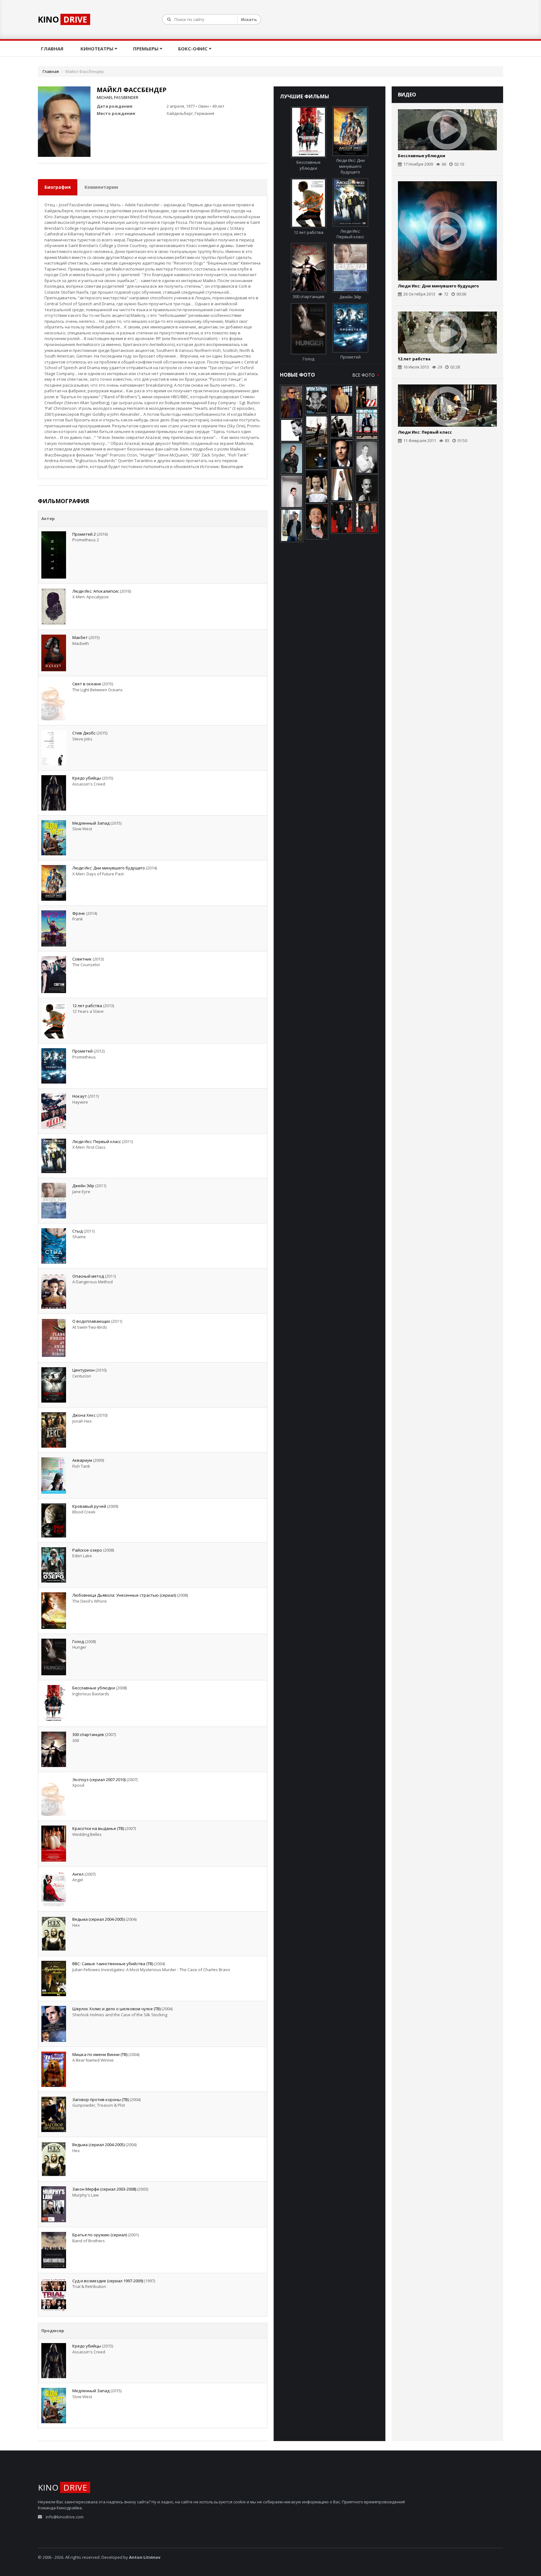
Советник (82, 959)
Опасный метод (88, 1276)
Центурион (83, 1370)
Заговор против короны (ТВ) (100, 2099)
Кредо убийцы (87, 778)
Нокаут (80, 1096)
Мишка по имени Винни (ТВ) (100, 2054)
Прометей (82, 1051)
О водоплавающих (91, 1321)
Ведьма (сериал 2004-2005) (98, 1919)
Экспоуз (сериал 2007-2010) (99, 1780)
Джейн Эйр (83, 1186)
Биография (58, 187)
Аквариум (82, 1460)
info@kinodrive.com (65, 2517)
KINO (62, 19)
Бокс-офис (193, 49)
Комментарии (101, 187)
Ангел (78, 1874)
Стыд (77, 1231)
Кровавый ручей (89, 1506)
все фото (364, 375)
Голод (78, 1641)
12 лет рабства (87, 1006)
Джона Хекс (84, 1415)
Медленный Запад (91, 823)
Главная (53, 49)
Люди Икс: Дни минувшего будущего (109, 868)
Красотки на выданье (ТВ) (98, 1828)
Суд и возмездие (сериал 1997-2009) (108, 2281)
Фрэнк (79, 913)
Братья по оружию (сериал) (100, 2235)
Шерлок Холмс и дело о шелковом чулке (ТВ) (116, 2009)
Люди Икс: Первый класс (97, 1141)
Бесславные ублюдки (94, 1688)
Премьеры (146, 49)
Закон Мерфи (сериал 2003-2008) (104, 2189)
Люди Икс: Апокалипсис (96, 591)
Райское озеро (87, 1550)
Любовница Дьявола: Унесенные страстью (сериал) (124, 1595)
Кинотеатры (98, 49)
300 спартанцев (88, 1734)
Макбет (80, 637)
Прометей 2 (84, 534)
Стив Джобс (84, 733)
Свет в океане (87, 684)
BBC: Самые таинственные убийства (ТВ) (113, 1964)
